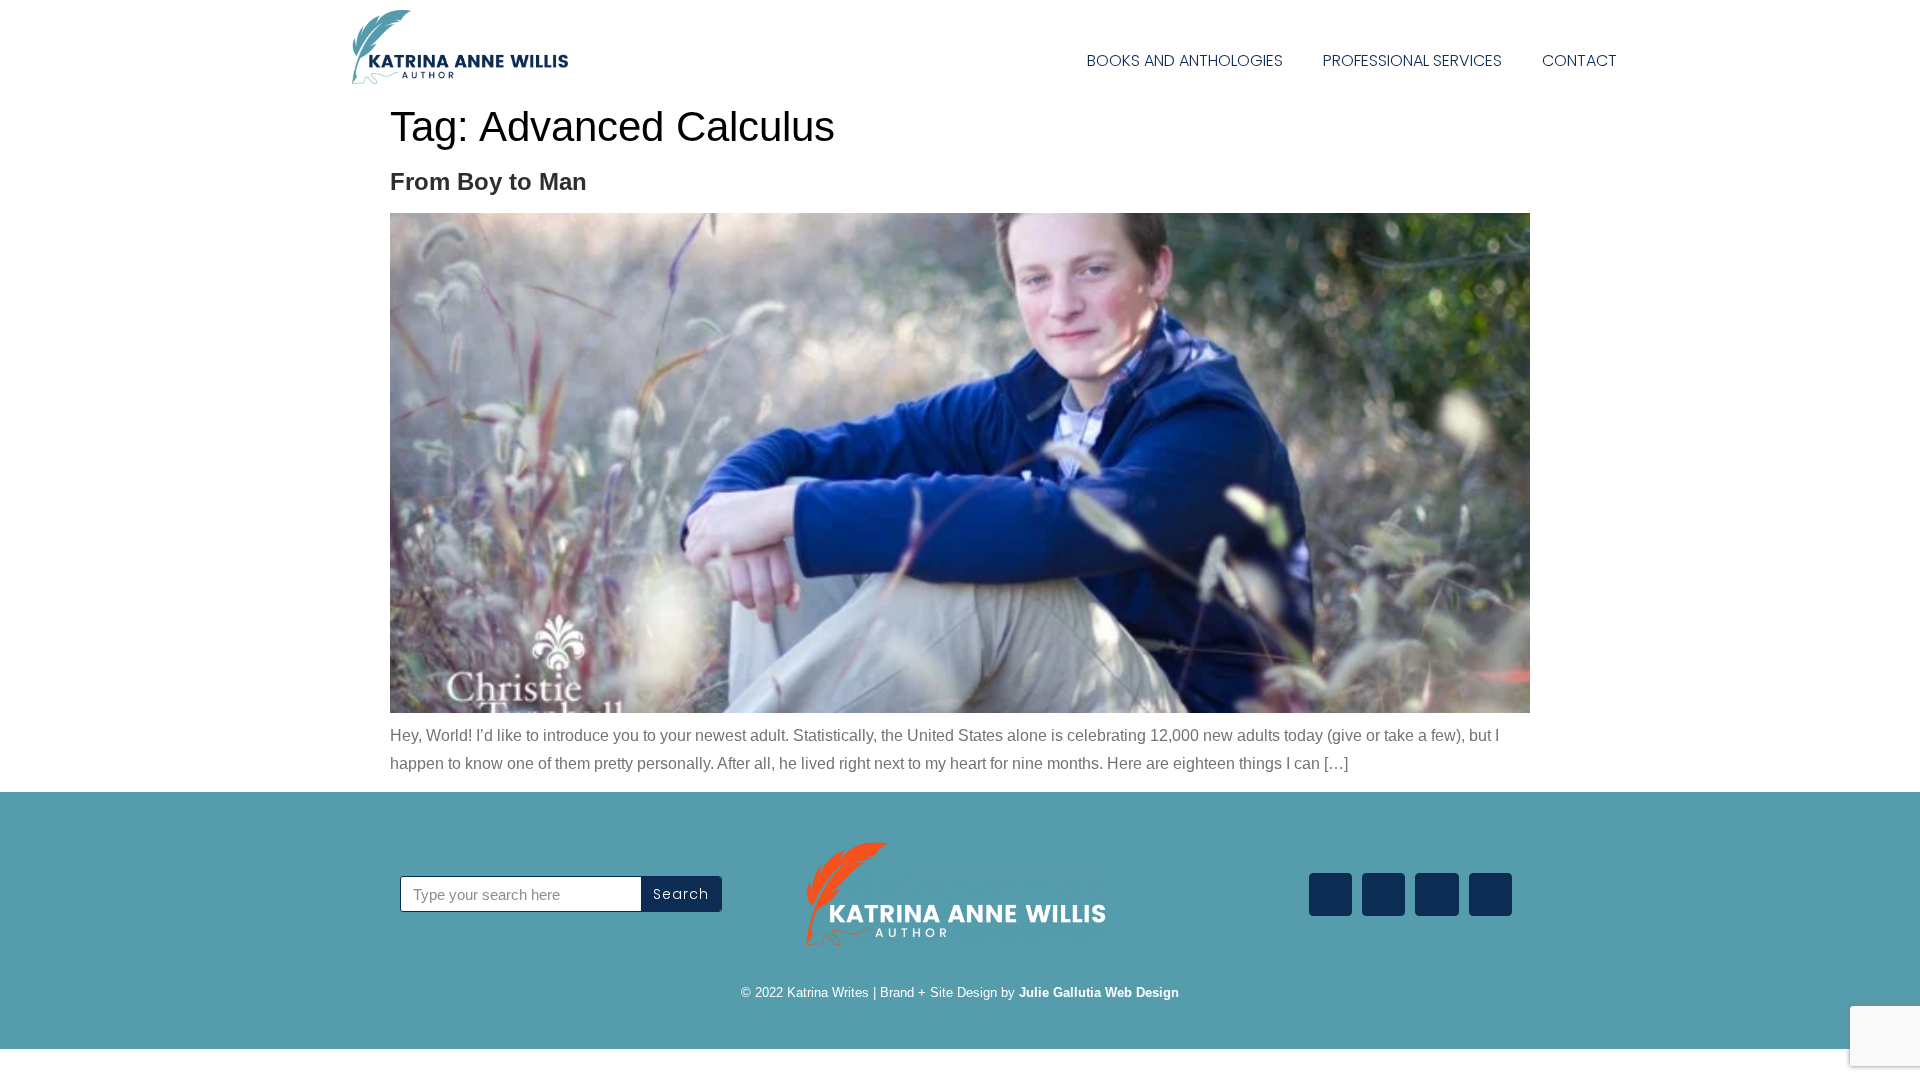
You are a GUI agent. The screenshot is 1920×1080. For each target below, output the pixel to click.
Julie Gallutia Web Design (1099, 992)
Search (681, 894)
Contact (1579, 60)
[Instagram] (1490, 894)
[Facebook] (1383, 894)
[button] (1675, 57)
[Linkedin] (1330, 894)
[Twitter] (1436, 894)
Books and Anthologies (1185, 60)
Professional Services (1412, 60)
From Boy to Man (488, 181)
